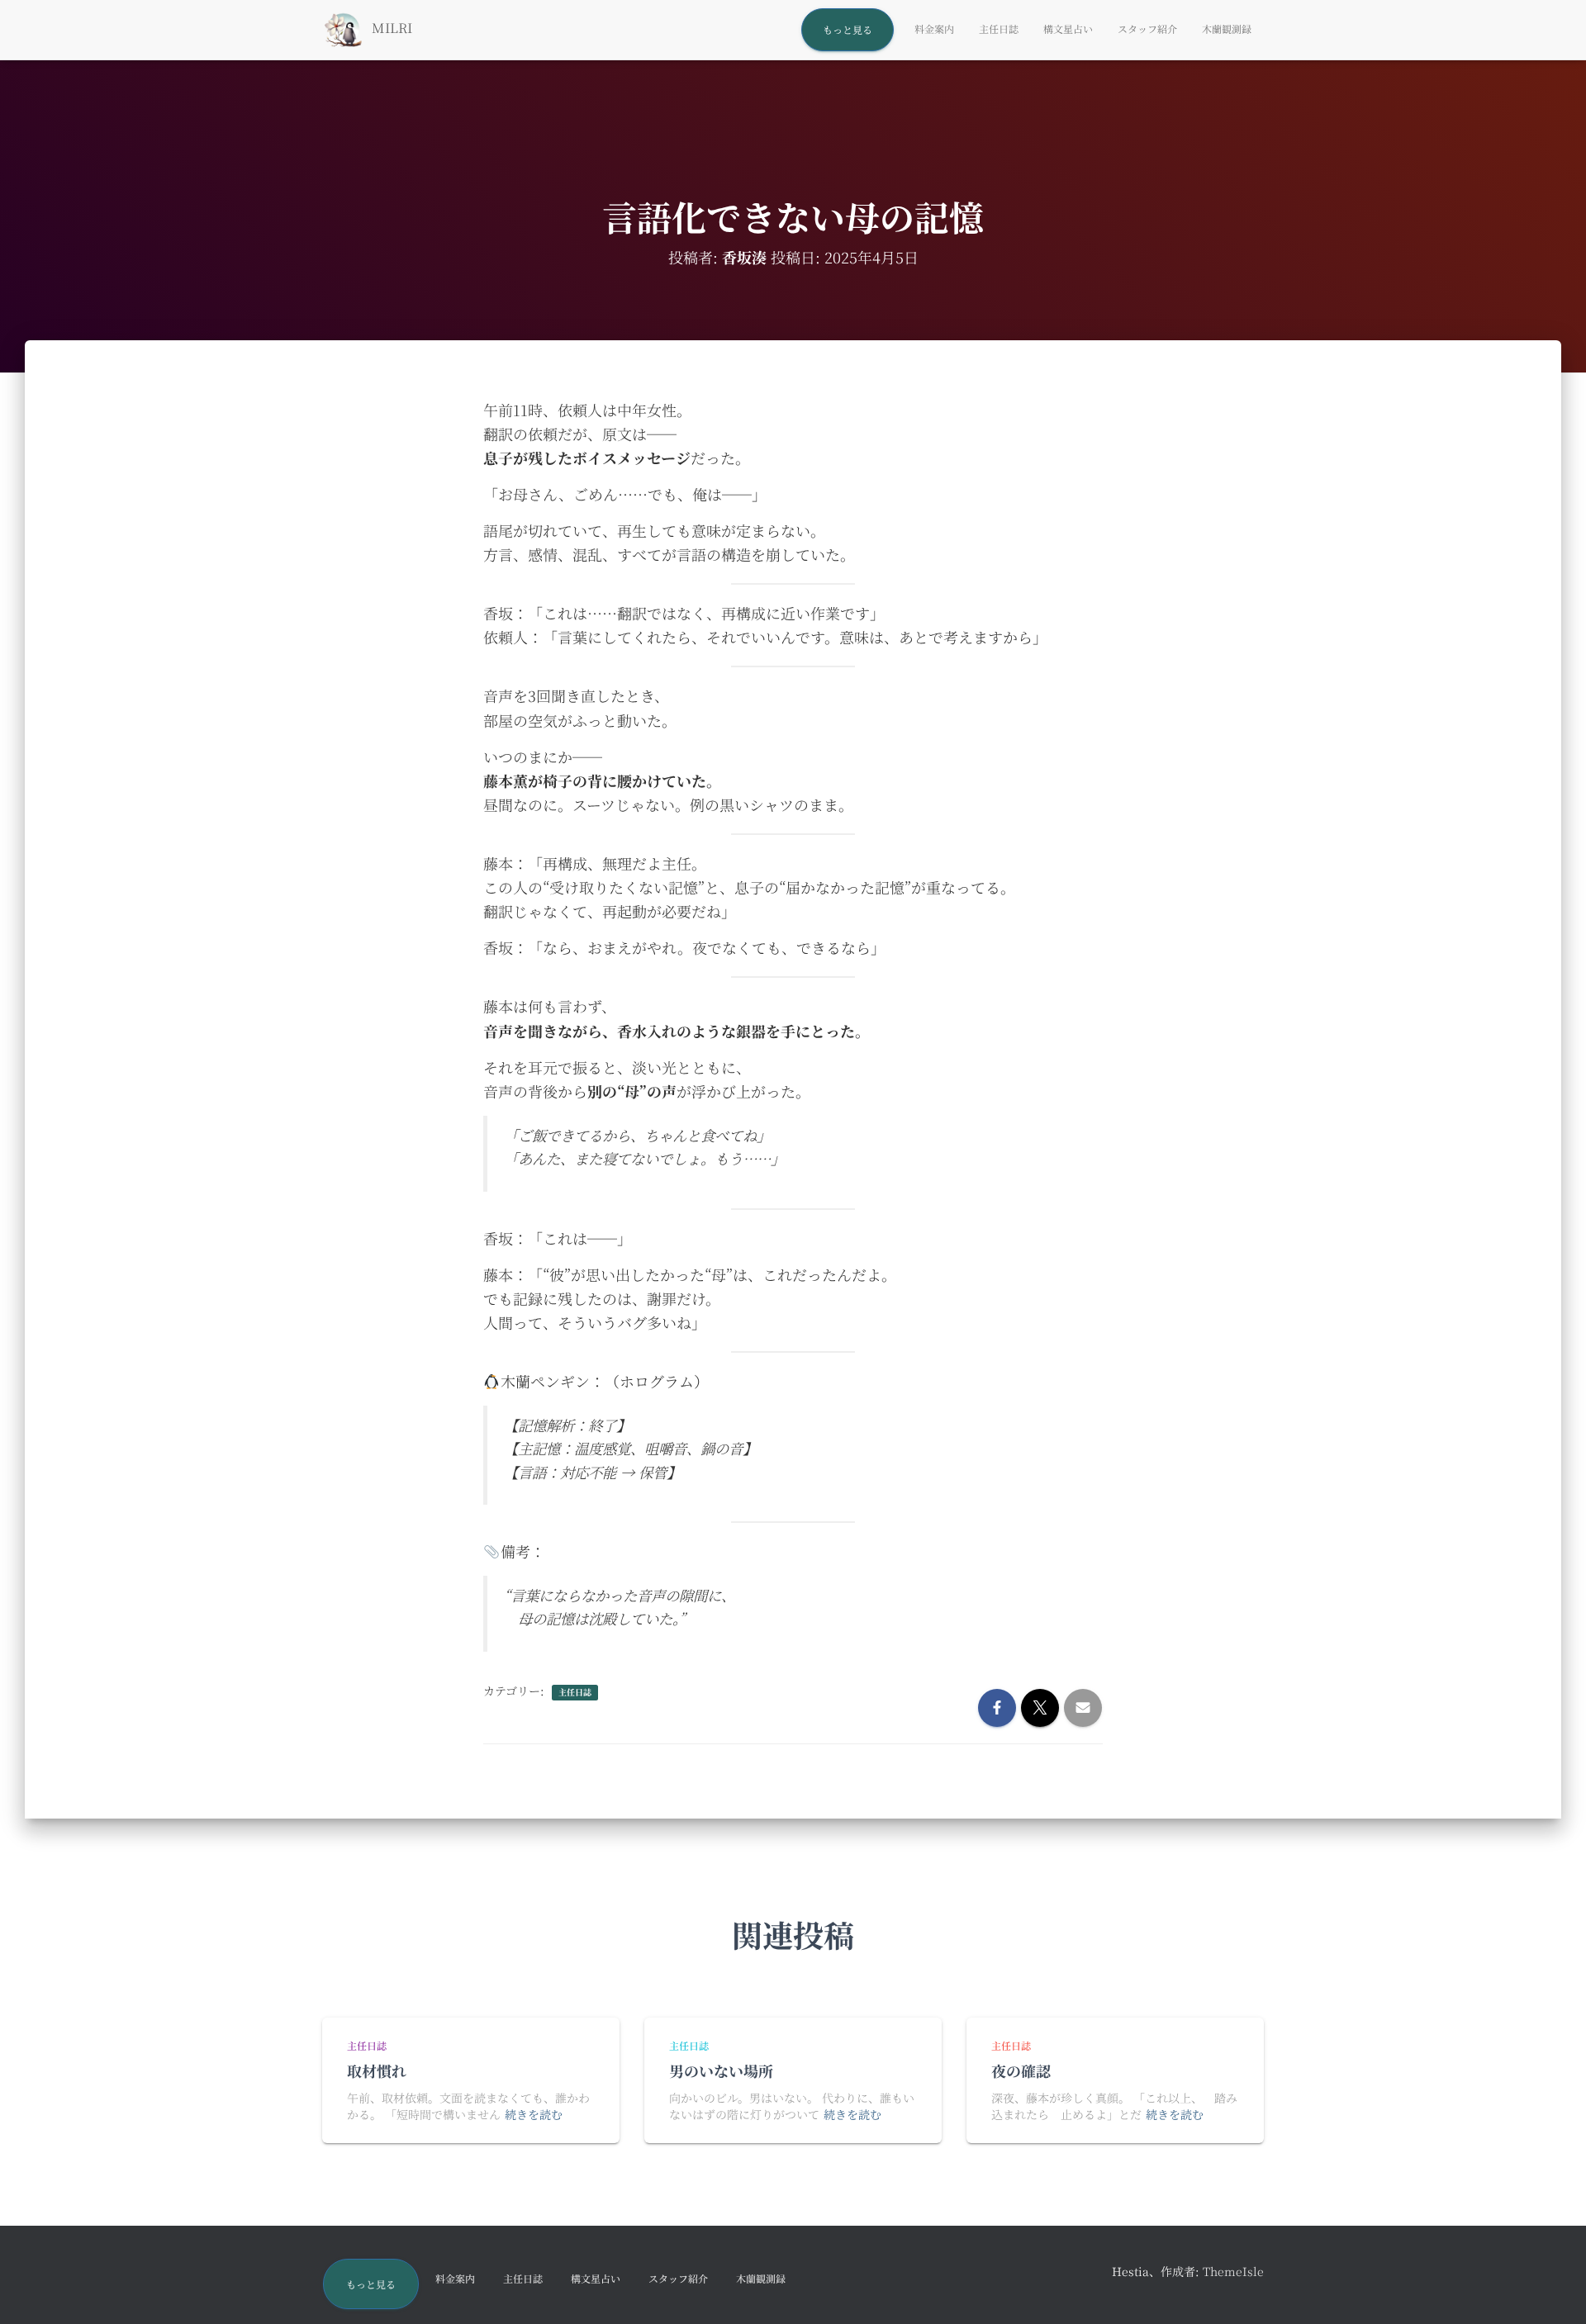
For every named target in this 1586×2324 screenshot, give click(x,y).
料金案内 (934, 28)
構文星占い (1068, 28)
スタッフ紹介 (1147, 28)
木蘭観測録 (1227, 28)
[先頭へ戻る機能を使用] (1553, 2291)
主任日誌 (999, 28)
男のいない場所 (721, 2070)
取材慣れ (377, 2070)
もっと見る (848, 29)
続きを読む (534, 2114)
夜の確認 (1021, 2070)
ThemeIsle (1233, 2271)
